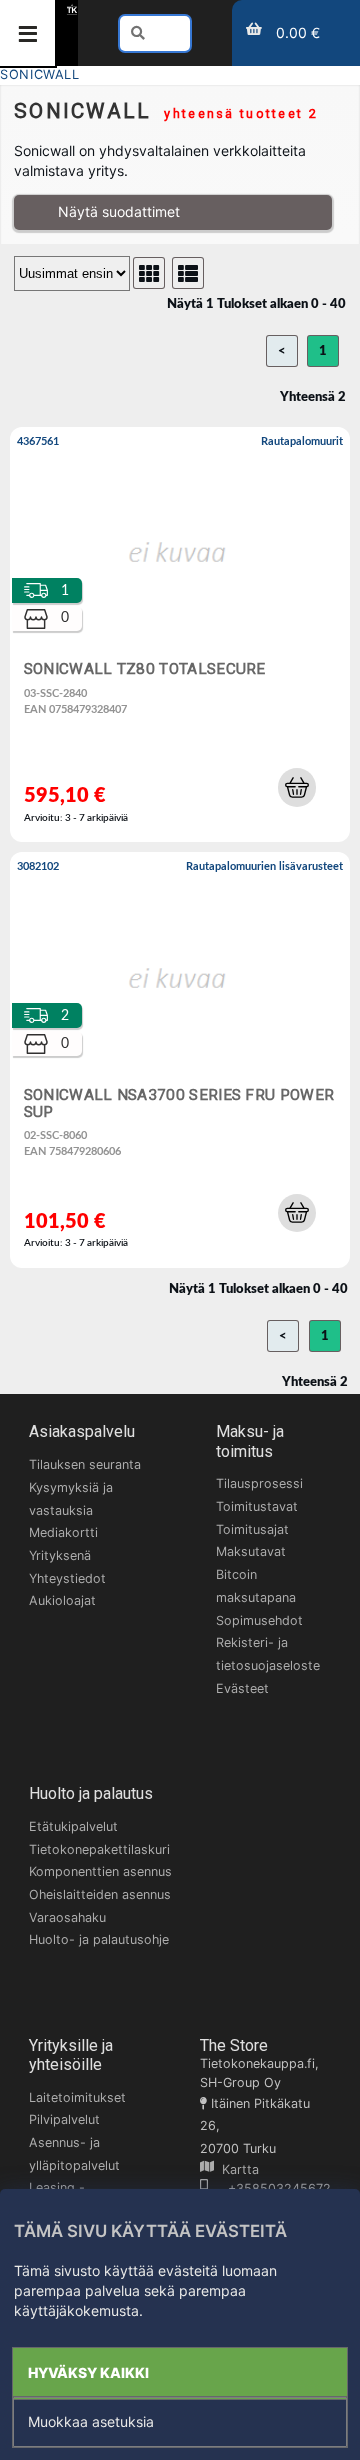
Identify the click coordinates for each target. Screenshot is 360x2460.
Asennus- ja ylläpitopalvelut (74, 2154)
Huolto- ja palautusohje (99, 1939)
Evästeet (242, 1688)
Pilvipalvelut (64, 2119)
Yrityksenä (60, 1555)
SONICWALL (40, 74)
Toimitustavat (257, 1506)
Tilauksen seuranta (85, 1464)
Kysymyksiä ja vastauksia (71, 1499)
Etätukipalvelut (73, 1826)
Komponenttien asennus (100, 1871)
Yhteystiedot (67, 1578)
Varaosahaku (67, 1917)
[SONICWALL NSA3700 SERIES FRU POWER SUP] (180, 1059)
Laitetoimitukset (77, 2097)
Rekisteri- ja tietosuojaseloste (268, 1654)
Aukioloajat (62, 1600)
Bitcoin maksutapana (256, 1586)
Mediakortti (63, 1532)
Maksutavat (251, 1551)
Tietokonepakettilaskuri (99, 1849)
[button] (297, 787)
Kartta (236, 2169)
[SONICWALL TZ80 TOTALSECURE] (180, 634)
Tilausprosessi (259, 1483)
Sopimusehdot (259, 1620)
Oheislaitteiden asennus (100, 1894)
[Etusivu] (72, 9)
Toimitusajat (252, 1529)
